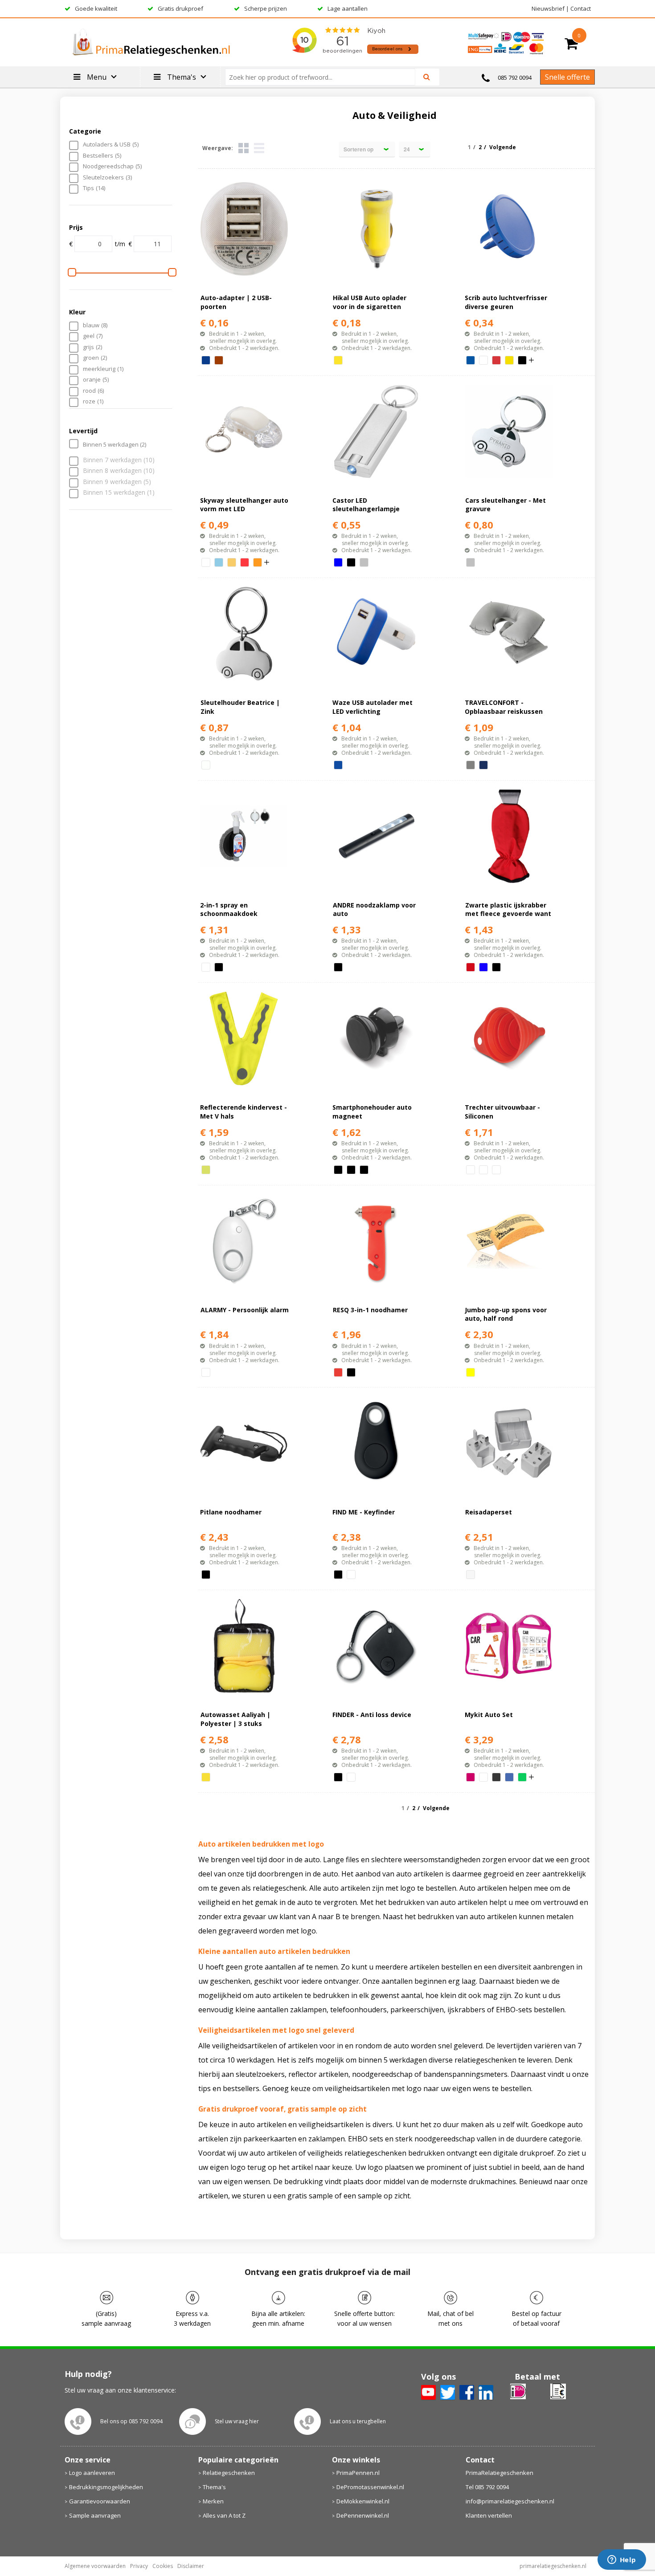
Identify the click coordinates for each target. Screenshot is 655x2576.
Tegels (244, 148)
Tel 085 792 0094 (487, 2487)
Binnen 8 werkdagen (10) (119, 471)
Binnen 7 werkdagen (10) (119, 460)
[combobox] (324, 77)
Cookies (163, 2566)
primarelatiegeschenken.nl (553, 2566)
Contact (581, 8)
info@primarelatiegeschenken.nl (510, 2501)
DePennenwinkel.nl (363, 2515)
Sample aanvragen (95, 2515)
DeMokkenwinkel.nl (363, 2501)
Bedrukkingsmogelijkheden (106, 2487)
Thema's (214, 2487)
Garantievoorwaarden (100, 2501)
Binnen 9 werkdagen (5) (117, 482)
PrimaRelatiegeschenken (499, 2473)
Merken (213, 2501)
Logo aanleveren (92, 2473)
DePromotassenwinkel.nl (370, 2487)
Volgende (503, 147)
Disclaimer (191, 2566)
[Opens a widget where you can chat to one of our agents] (622, 2560)
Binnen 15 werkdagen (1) (119, 493)
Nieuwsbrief (548, 8)
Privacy (139, 2566)
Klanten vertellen (489, 2515)
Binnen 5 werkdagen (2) (115, 444)
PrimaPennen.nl (358, 2473)
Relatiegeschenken (229, 2473)
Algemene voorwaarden (95, 2566)
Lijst (259, 148)
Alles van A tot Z (224, 2515)
